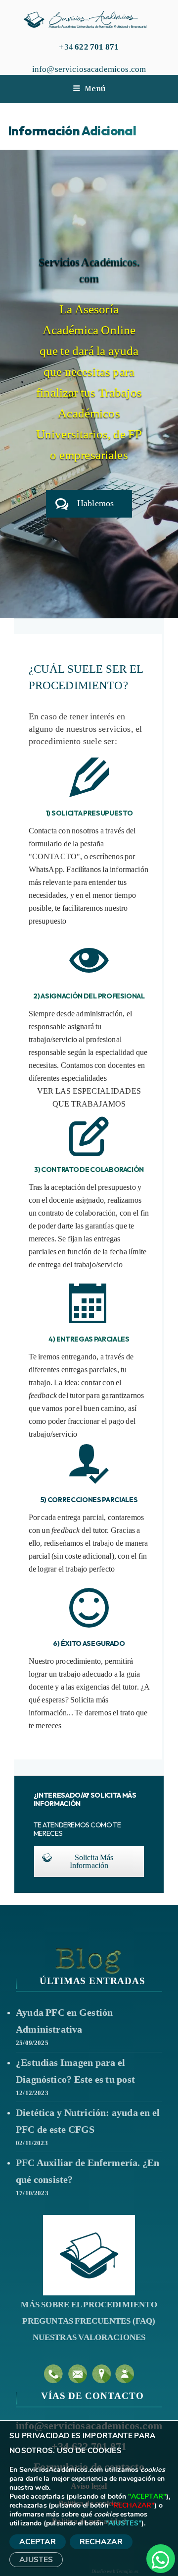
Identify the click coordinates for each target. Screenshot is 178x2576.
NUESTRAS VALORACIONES (89, 2337)
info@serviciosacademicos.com (89, 69)
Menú (95, 88)
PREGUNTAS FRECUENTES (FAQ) (89, 2321)
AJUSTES (36, 2559)
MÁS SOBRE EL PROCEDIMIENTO (89, 2305)
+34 (89, 47)
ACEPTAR (38, 2542)
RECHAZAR (101, 2542)
